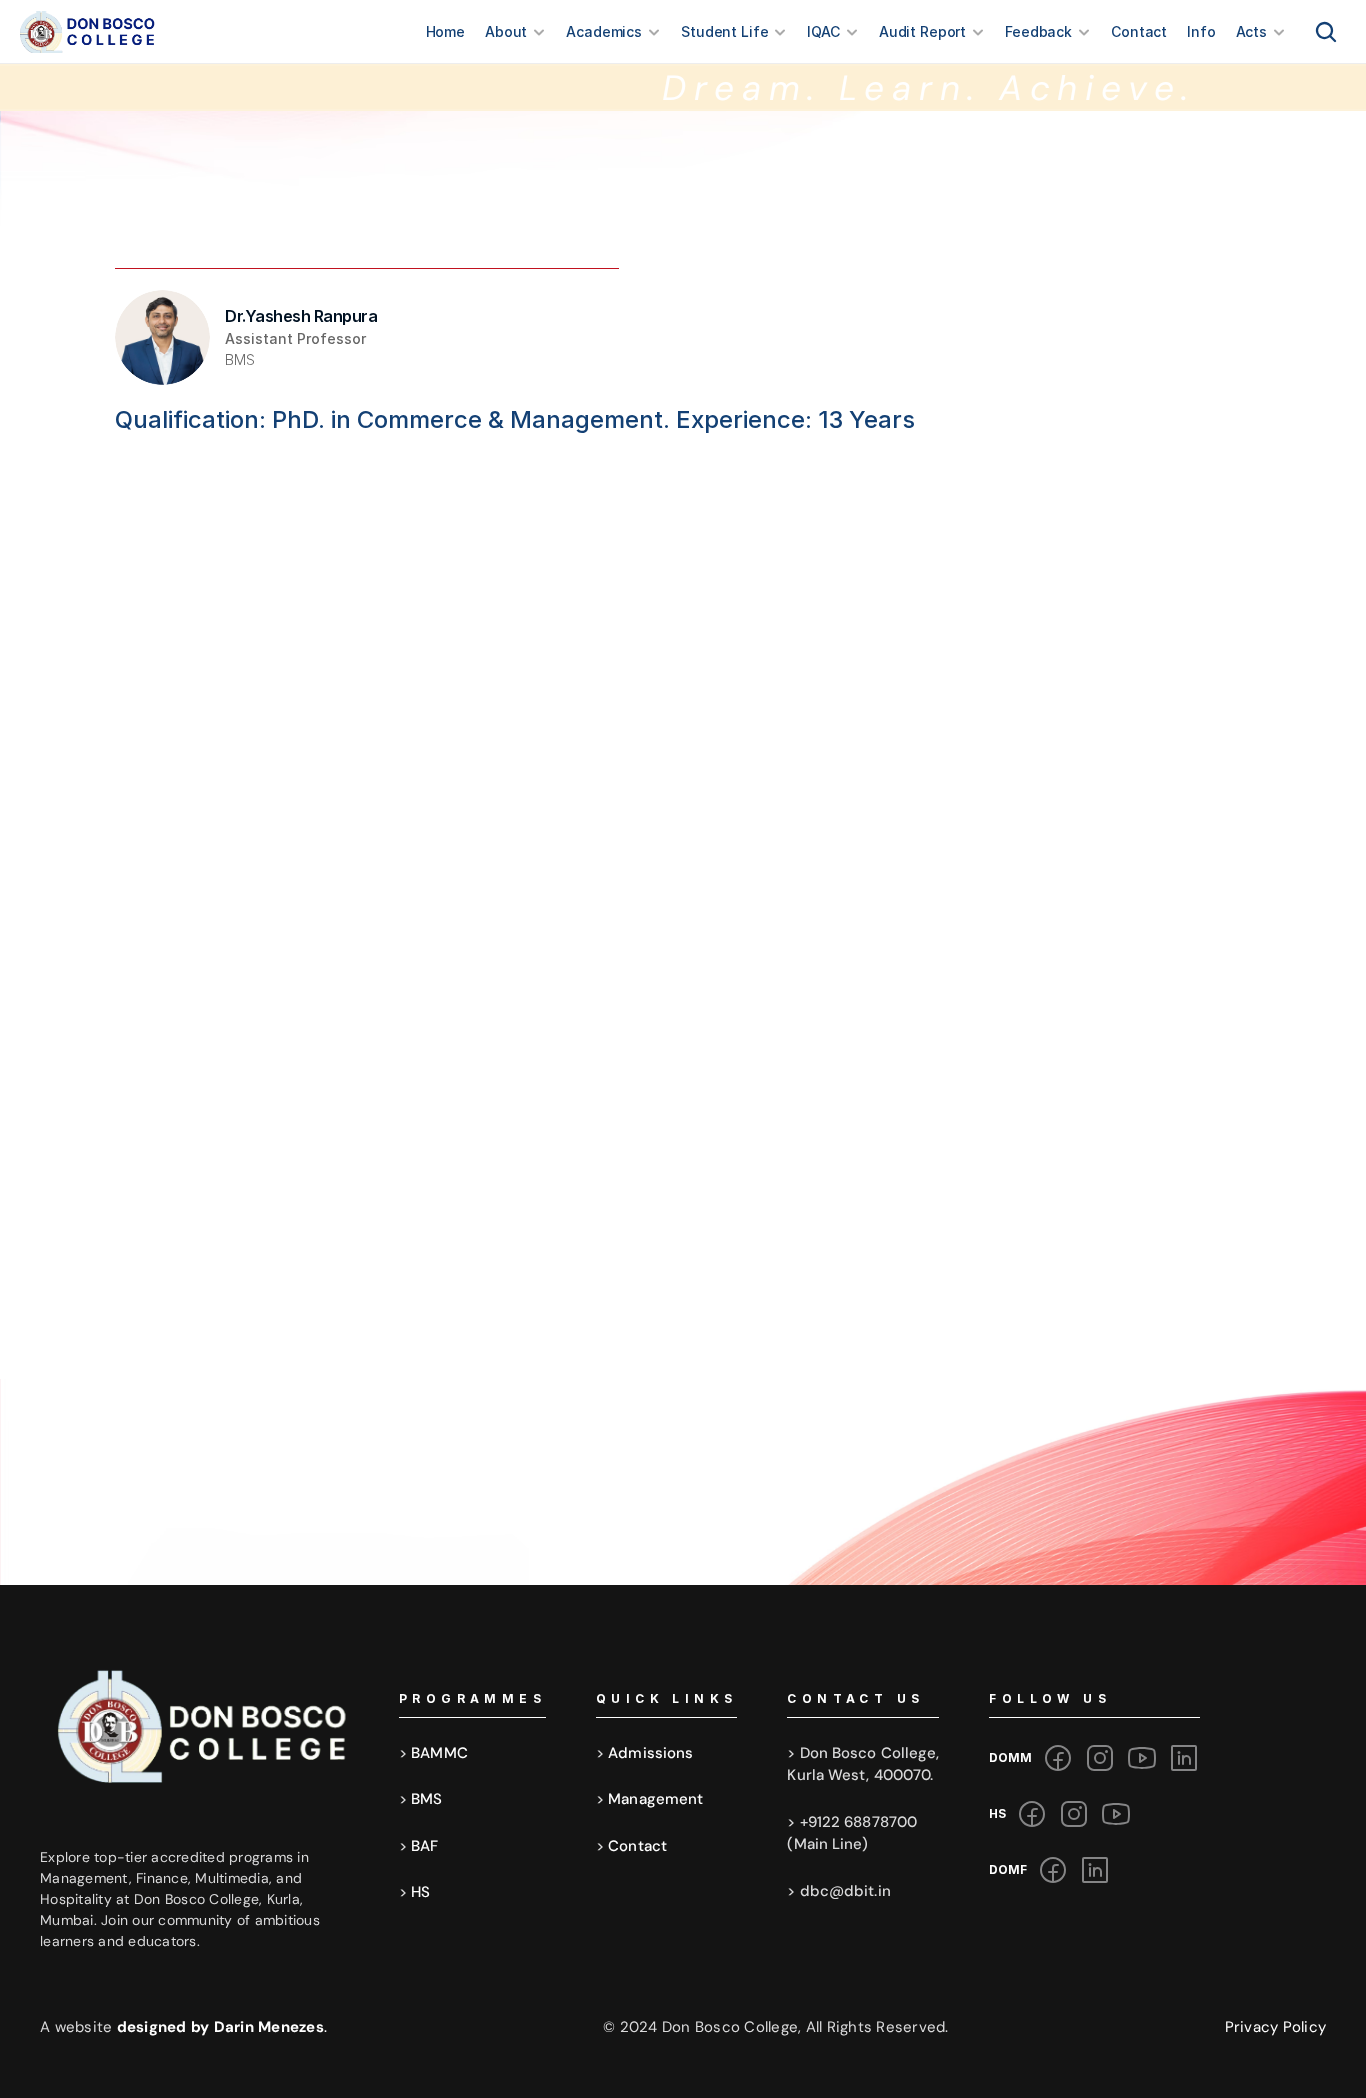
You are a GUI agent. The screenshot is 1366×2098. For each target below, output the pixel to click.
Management (655, 1799)
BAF (424, 1846)
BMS (426, 1799)
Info (1201, 31)
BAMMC (439, 1753)
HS (420, 1892)
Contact (1139, 31)
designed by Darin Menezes (222, 2027)
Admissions (650, 1753)
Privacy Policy (1276, 2027)
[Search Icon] (1326, 32)
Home (445, 31)
